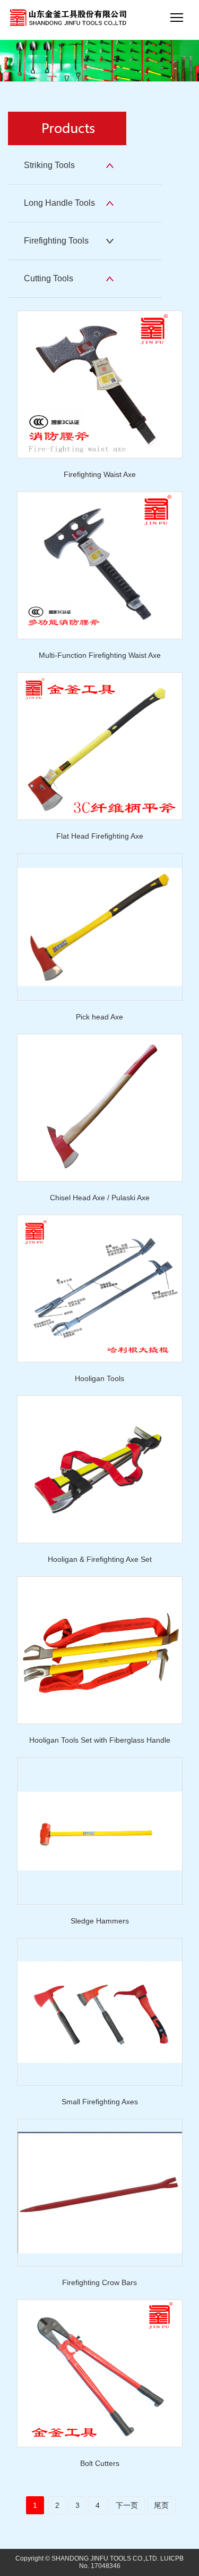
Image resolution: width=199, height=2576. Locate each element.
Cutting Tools (49, 278)
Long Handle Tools (59, 203)
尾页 (161, 2505)
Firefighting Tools (56, 241)
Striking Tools (49, 165)
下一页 (127, 2505)
